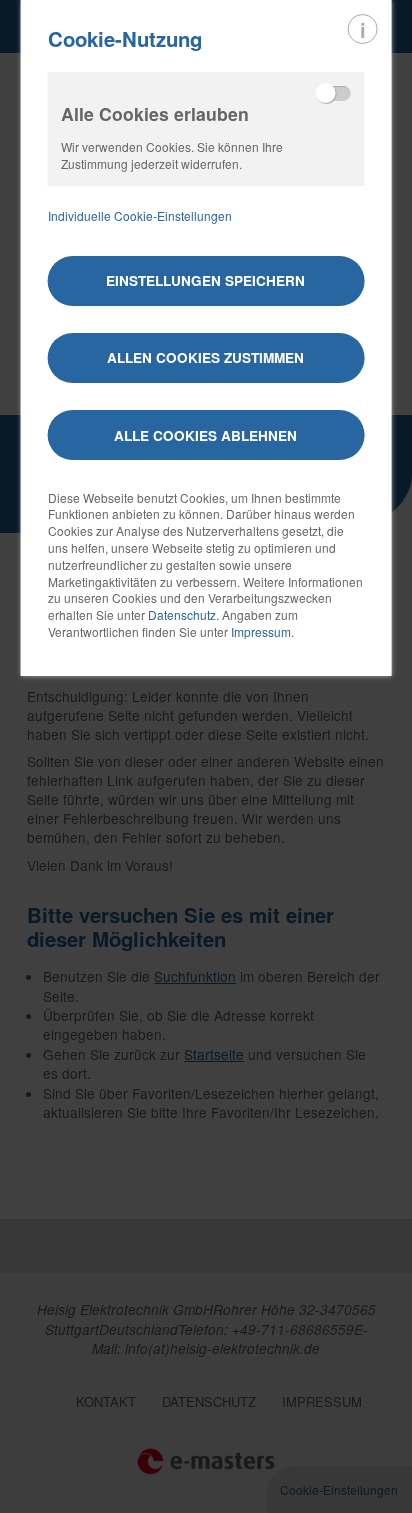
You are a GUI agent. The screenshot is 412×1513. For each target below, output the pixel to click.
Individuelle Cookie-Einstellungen (140, 215)
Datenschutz (182, 614)
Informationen (363, 29)
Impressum (261, 631)
